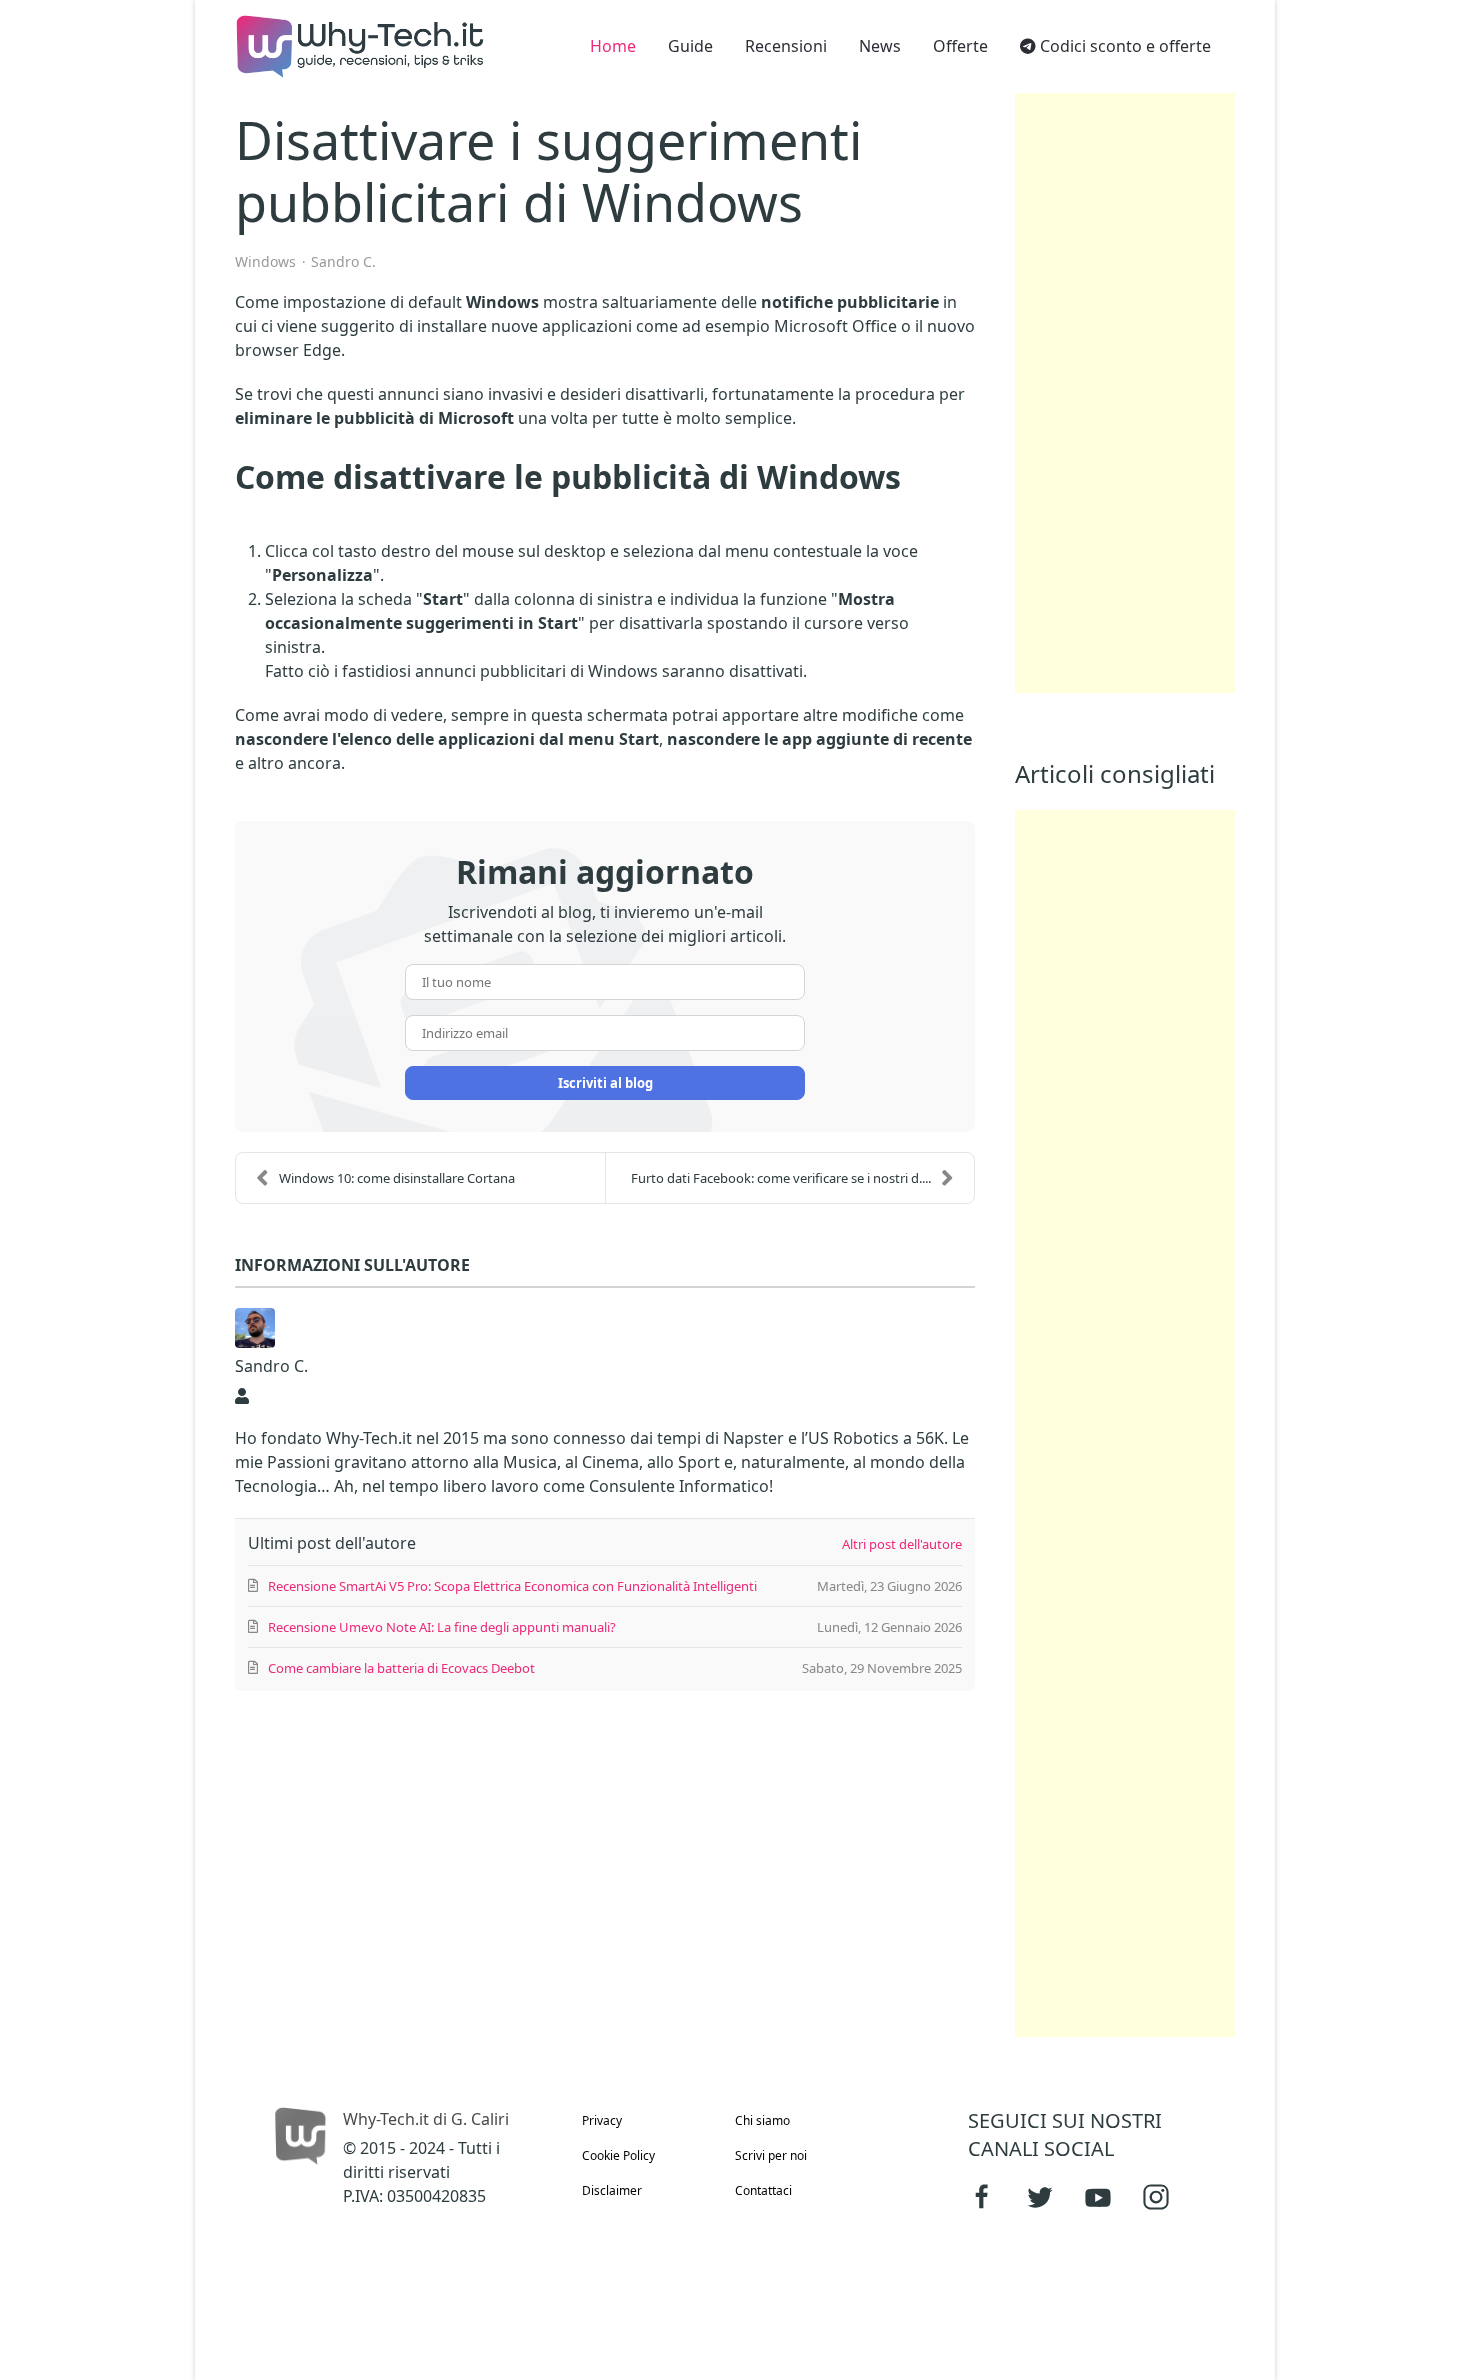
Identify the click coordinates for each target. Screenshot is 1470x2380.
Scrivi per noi (771, 2155)
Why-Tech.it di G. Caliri (426, 2119)
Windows (265, 262)
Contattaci (763, 2190)
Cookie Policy (618, 2155)
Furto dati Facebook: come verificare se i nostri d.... (781, 1178)
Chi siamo (762, 2120)
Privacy (602, 2120)
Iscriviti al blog (605, 1083)
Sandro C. (343, 261)
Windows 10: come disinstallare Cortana (397, 1178)
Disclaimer (612, 2190)
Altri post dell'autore (902, 1544)
